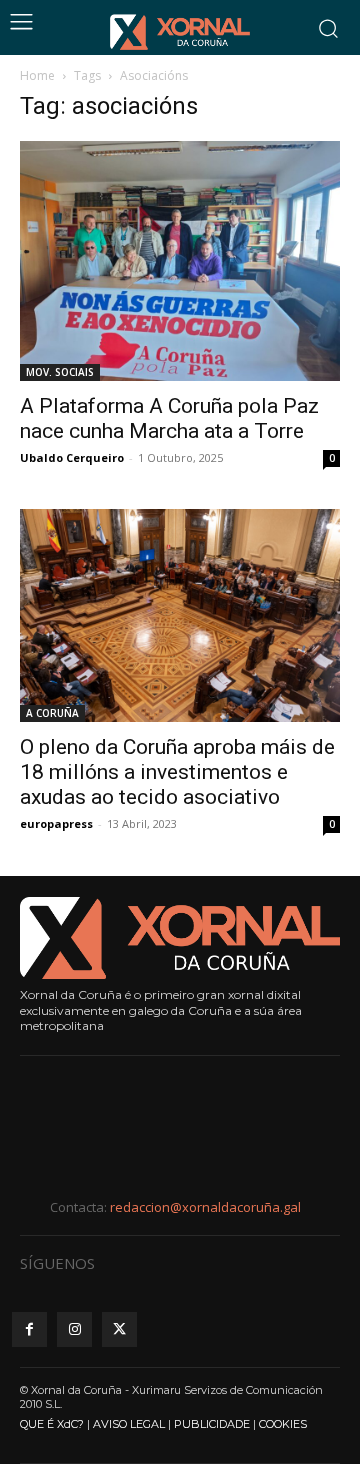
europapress (56, 823)
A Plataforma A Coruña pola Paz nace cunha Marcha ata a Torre (169, 418)
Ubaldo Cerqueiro (72, 457)
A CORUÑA (52, 713)
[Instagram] (74, 1329)
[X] (119, 1329)
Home (37, 75)
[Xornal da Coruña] (180, 32)
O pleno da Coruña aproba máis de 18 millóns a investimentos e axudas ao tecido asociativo (177, 772)
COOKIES (283, 1424)
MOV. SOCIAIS (60, 372)
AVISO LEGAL (129, 1424)
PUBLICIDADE (212, 1424)
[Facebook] (29, 1329)
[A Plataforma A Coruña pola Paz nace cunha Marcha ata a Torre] (180, 261)
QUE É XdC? (52, 1424)
